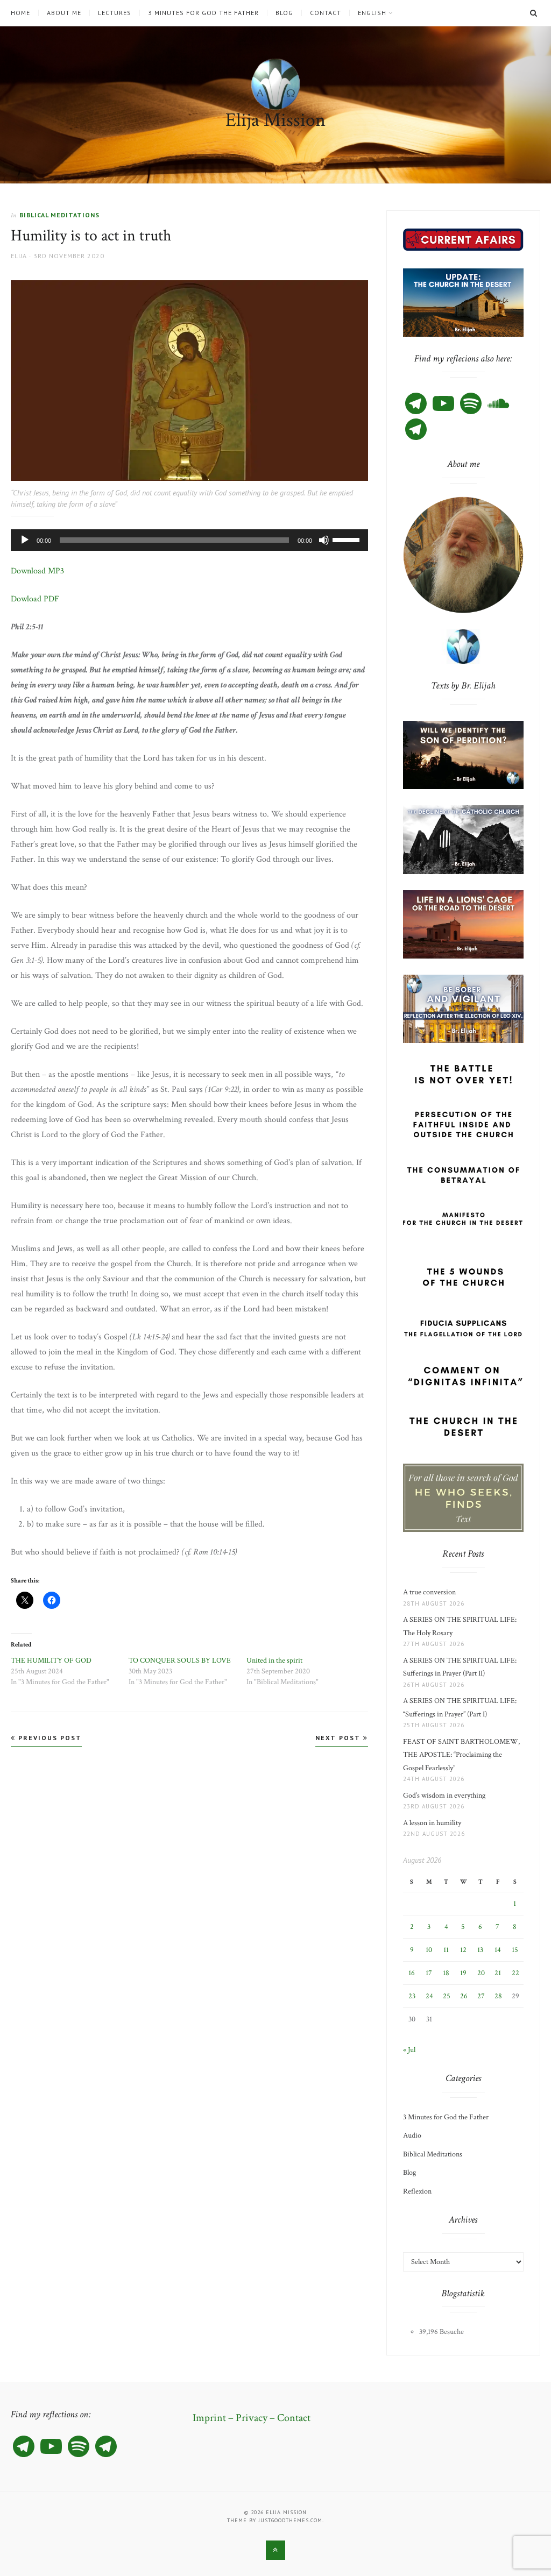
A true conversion (431, 1592)
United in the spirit (274, 1660)
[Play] (25, 540)
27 (481, 1996)
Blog (284, 13)
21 (498, 1973)
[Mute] (324, 540)
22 (515, 1973)
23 (412, 1996)
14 (498, 1950)
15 (515, 1950)
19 (463, 1973)
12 (463, 1950)
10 (429, 1950)
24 (429, 1996)
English (372, 13)
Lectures (115, 13)
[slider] (348, 539)
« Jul (409, 2050)
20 (481, 1973)
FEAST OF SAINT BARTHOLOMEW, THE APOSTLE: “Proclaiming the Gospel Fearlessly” (461, 1755)
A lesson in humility (435, 1823)
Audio (412, 2135)
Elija (19, 256)
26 (464, 1996)
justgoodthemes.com (290, 2520)
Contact (326, 13)
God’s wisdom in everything (446, 1796)
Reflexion (417, 2191)
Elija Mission (275, 120)
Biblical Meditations (59, 215)
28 (498, 1996)
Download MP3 (37, 571)
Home (20, 13)
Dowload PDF (35, 599)
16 (412, 1973)
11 (446, 1950)
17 (429, 1973)
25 (447, 1996)
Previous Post (49, 1738)
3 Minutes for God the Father (203, 13)
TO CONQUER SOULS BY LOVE (180, 1660)
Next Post (339, 1738)
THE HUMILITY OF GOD (51, 1660)
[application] (189, 540)
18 (446, 1973)
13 (480, 1950)
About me (64, 13)
